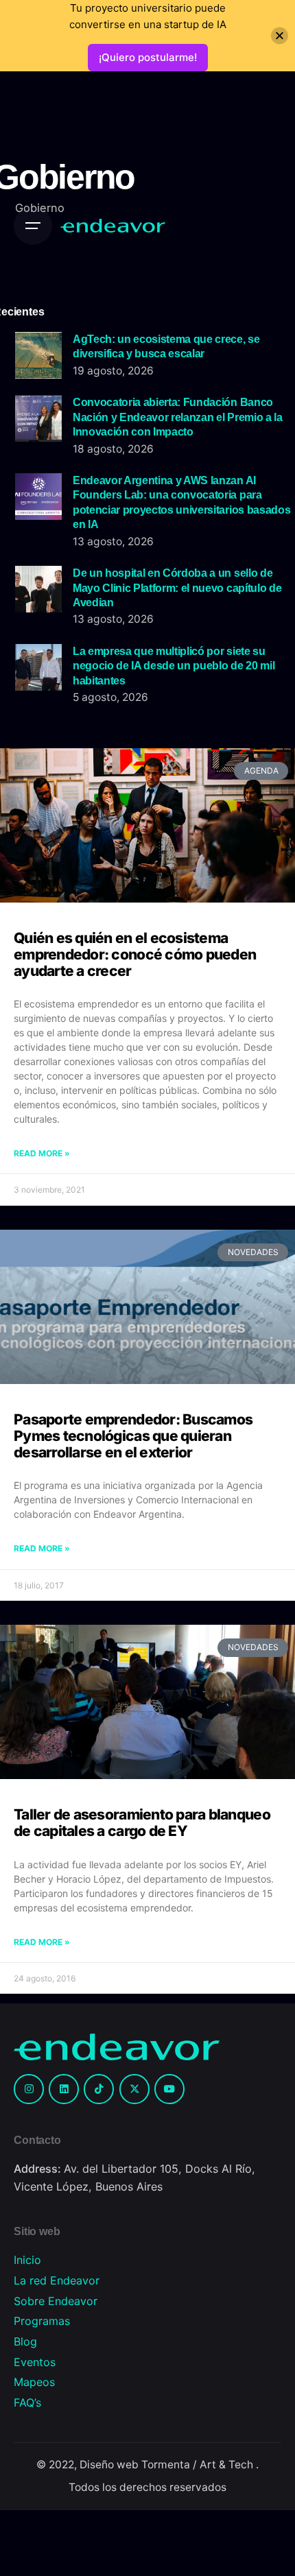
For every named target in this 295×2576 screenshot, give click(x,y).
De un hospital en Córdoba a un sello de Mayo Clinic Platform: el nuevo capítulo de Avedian (177, 587)
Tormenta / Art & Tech (199, 2465)
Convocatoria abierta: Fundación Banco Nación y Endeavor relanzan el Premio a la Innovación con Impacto (178, 417)
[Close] (280, 36)
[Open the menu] (33, 226)
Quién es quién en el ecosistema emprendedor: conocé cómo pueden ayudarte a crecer (135, 954)
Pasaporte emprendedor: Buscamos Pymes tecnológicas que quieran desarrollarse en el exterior (133, 1436)
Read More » (42, 1153)
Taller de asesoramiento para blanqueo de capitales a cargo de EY (142, 1823)
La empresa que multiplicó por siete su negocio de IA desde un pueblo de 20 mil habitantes (174, 666)
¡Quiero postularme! (148, 57)
